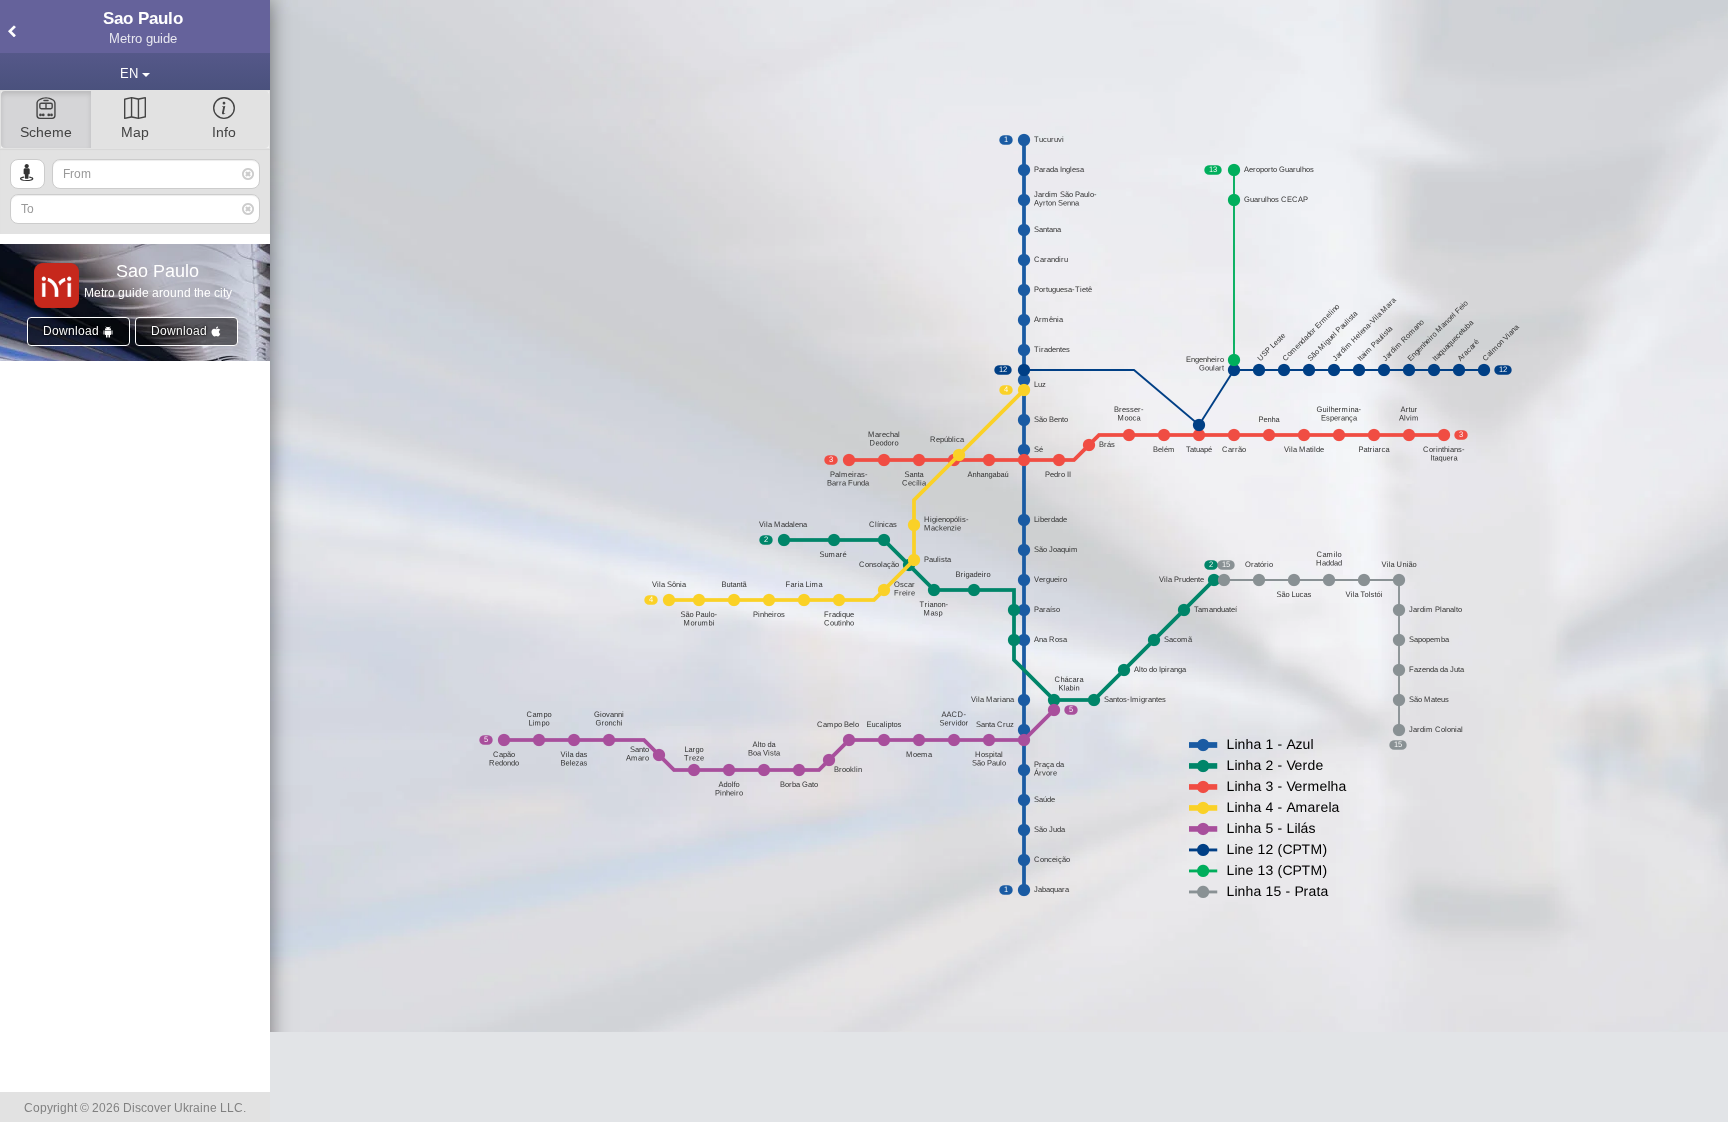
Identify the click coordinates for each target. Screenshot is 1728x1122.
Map (135, 132)
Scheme (46, 132)
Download (72, 331)
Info (224, 132)
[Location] (27, 174)
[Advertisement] (999, 1077)
